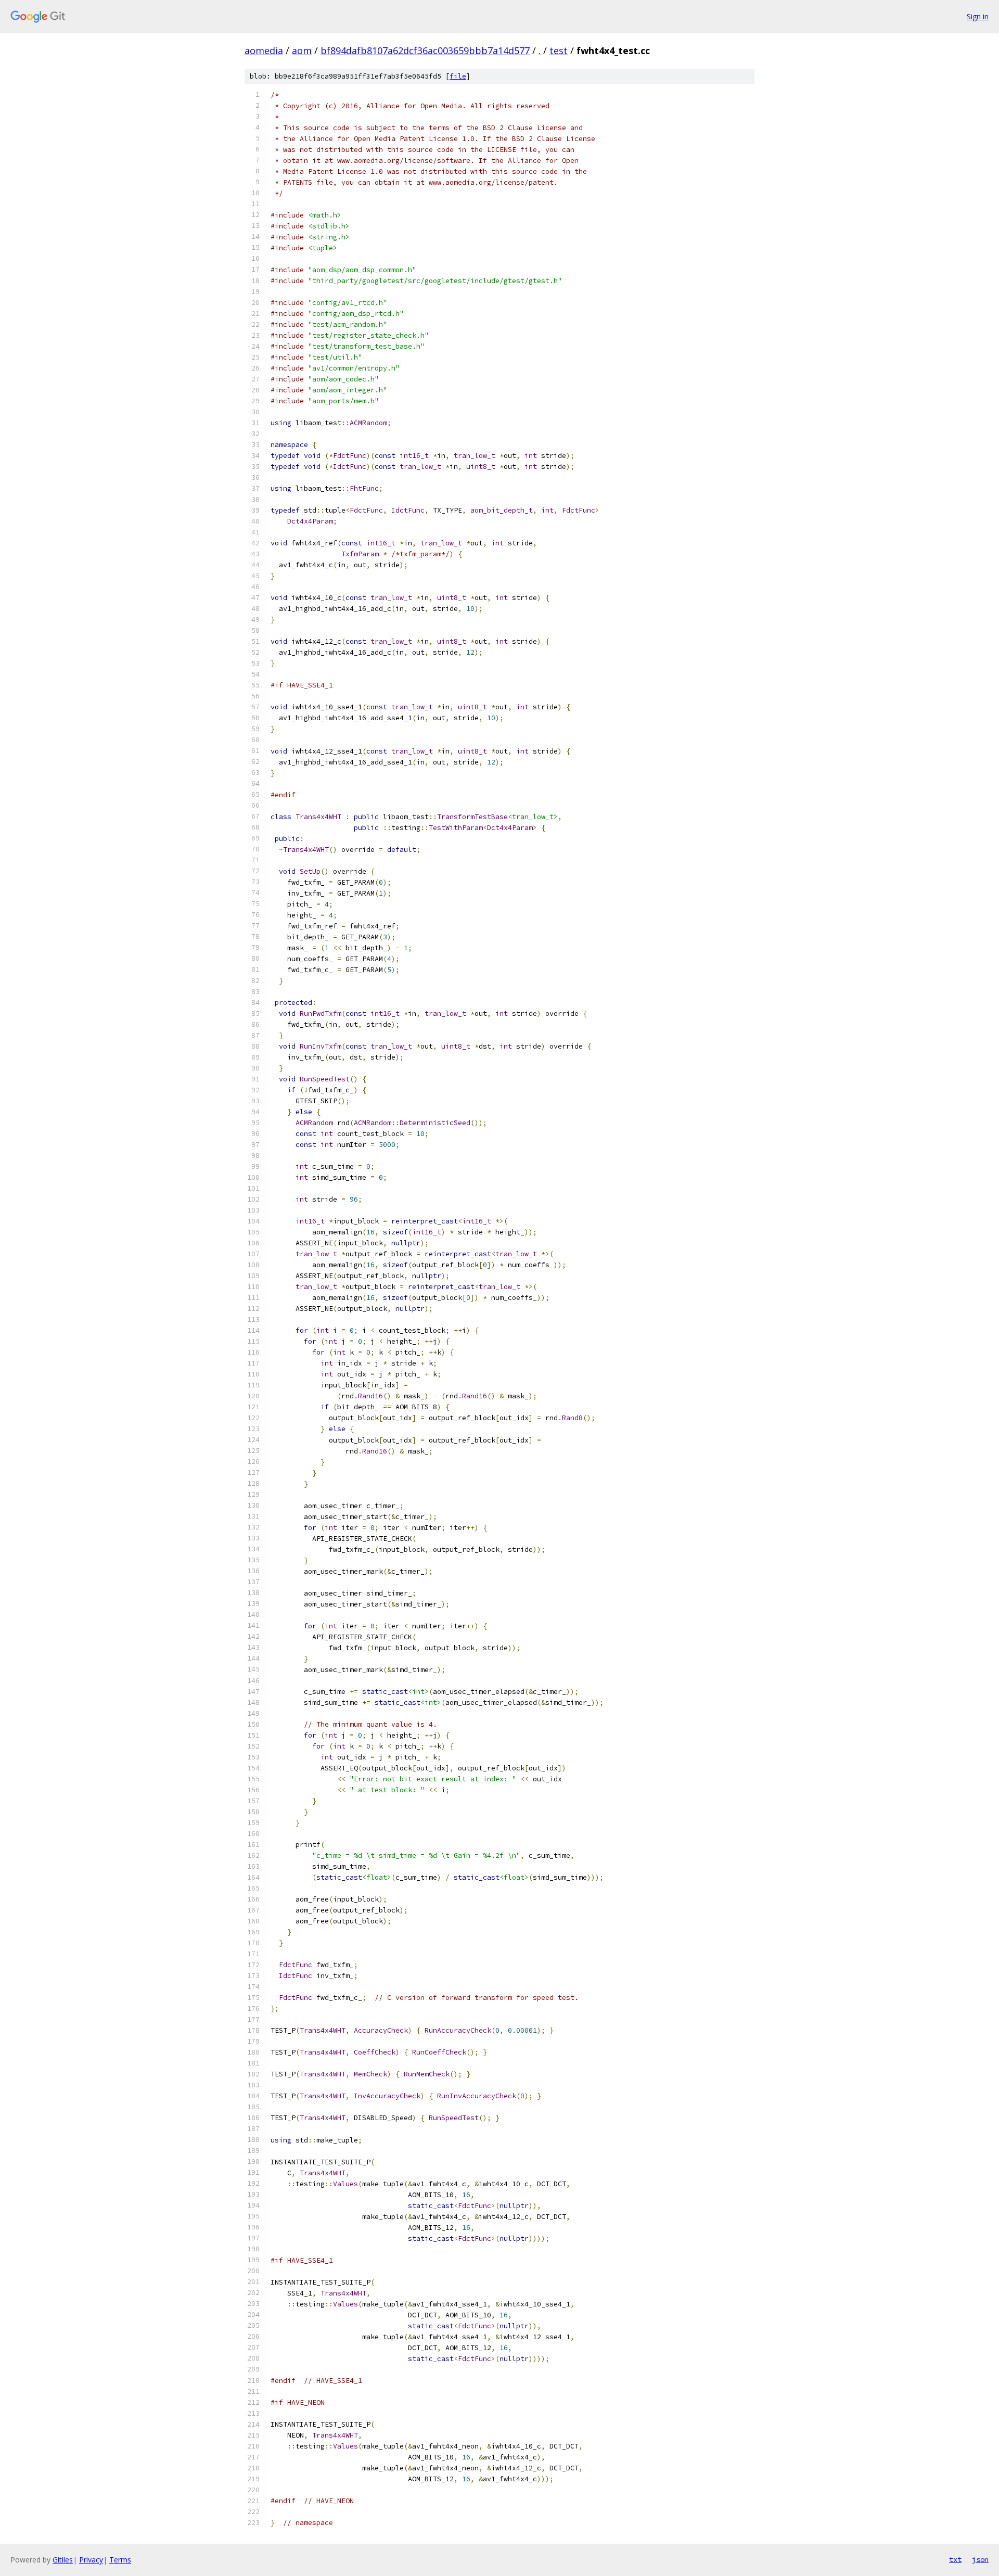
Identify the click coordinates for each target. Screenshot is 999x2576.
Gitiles (63, 2560)
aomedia (264, 50)
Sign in (978, 16)
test (559, 50)
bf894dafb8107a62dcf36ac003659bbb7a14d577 (425, 50)
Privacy (91, 2560)
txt (955, 2559)
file (458, 76)
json (980, 2559)
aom (302, 50)
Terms (120, 2560)
